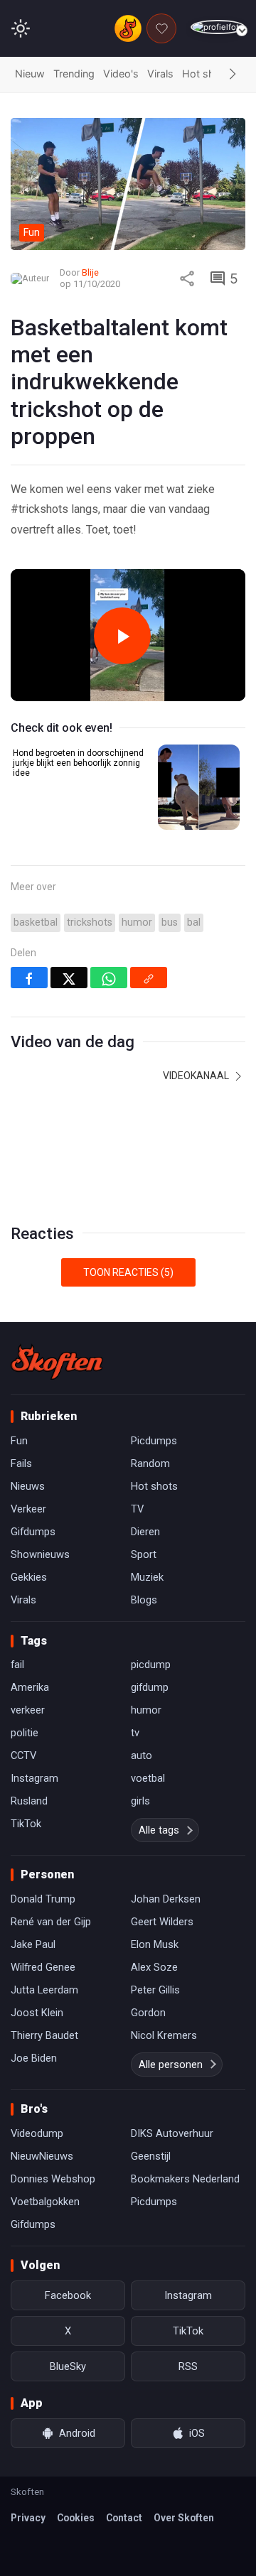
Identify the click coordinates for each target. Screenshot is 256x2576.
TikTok (26, 1824)
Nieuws (28, 1486)
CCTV (23, 1755)
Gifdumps (33, 1532)
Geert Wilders (162, 1922)
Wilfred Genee (43, 1967)
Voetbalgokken (45, 2202)
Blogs (144, 1600)
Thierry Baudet (44, 2035)
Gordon (148, 2013)
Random (150, 1463)
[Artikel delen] (187, 278)
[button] (233, 75)
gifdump (150, 1687)
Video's (121, 74)
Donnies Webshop (53, 2179)
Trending (74, 74)
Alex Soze (154, 1967)
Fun (19, 1441)
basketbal (36, 922)
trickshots (90, 922)
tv (135, 1733)
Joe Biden (34, 2058)
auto (142, 1755)
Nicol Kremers (164, 2035)
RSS (188, 2366)
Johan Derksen (166, 1899)
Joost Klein (37, 2013)
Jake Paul (33, 1944)
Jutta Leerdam (44, 1990)
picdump (151, 1665)
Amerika (30, 1687)
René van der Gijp (51, 1922)
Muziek (147, 1577)
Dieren (145, 1532)
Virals (160, 74)
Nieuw (30, 74)
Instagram (34, 1778)
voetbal (148, 1778)
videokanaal (197, 1076)
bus (170, 922)
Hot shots (206, 74)
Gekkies (29, 1577)
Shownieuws (40, 1554)
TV (137, 1509)
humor (137, 922)
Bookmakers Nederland (185, 2179)
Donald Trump (43, 1899)
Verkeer (28, 1509)
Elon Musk (155, 1944)
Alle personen (171, 2064)
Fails (21, 1463)
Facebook (68, 2295)
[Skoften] (57, 1362)
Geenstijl (151, 2156)
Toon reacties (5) (128, 1272)
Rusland (29, 1801)
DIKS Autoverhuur (172, 2133)
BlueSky (68, 2366)
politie (25, 1733)
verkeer (28, 1710)
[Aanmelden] (218, 27)
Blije (90, 272)
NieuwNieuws (42, 2156)
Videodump (37, 2133)
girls (140, 1801)
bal (194, 922)
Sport (144, 1554)
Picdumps (154, 1441)
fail (17, 1665)
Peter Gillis (155, 1990)
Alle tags (159, 1830)
